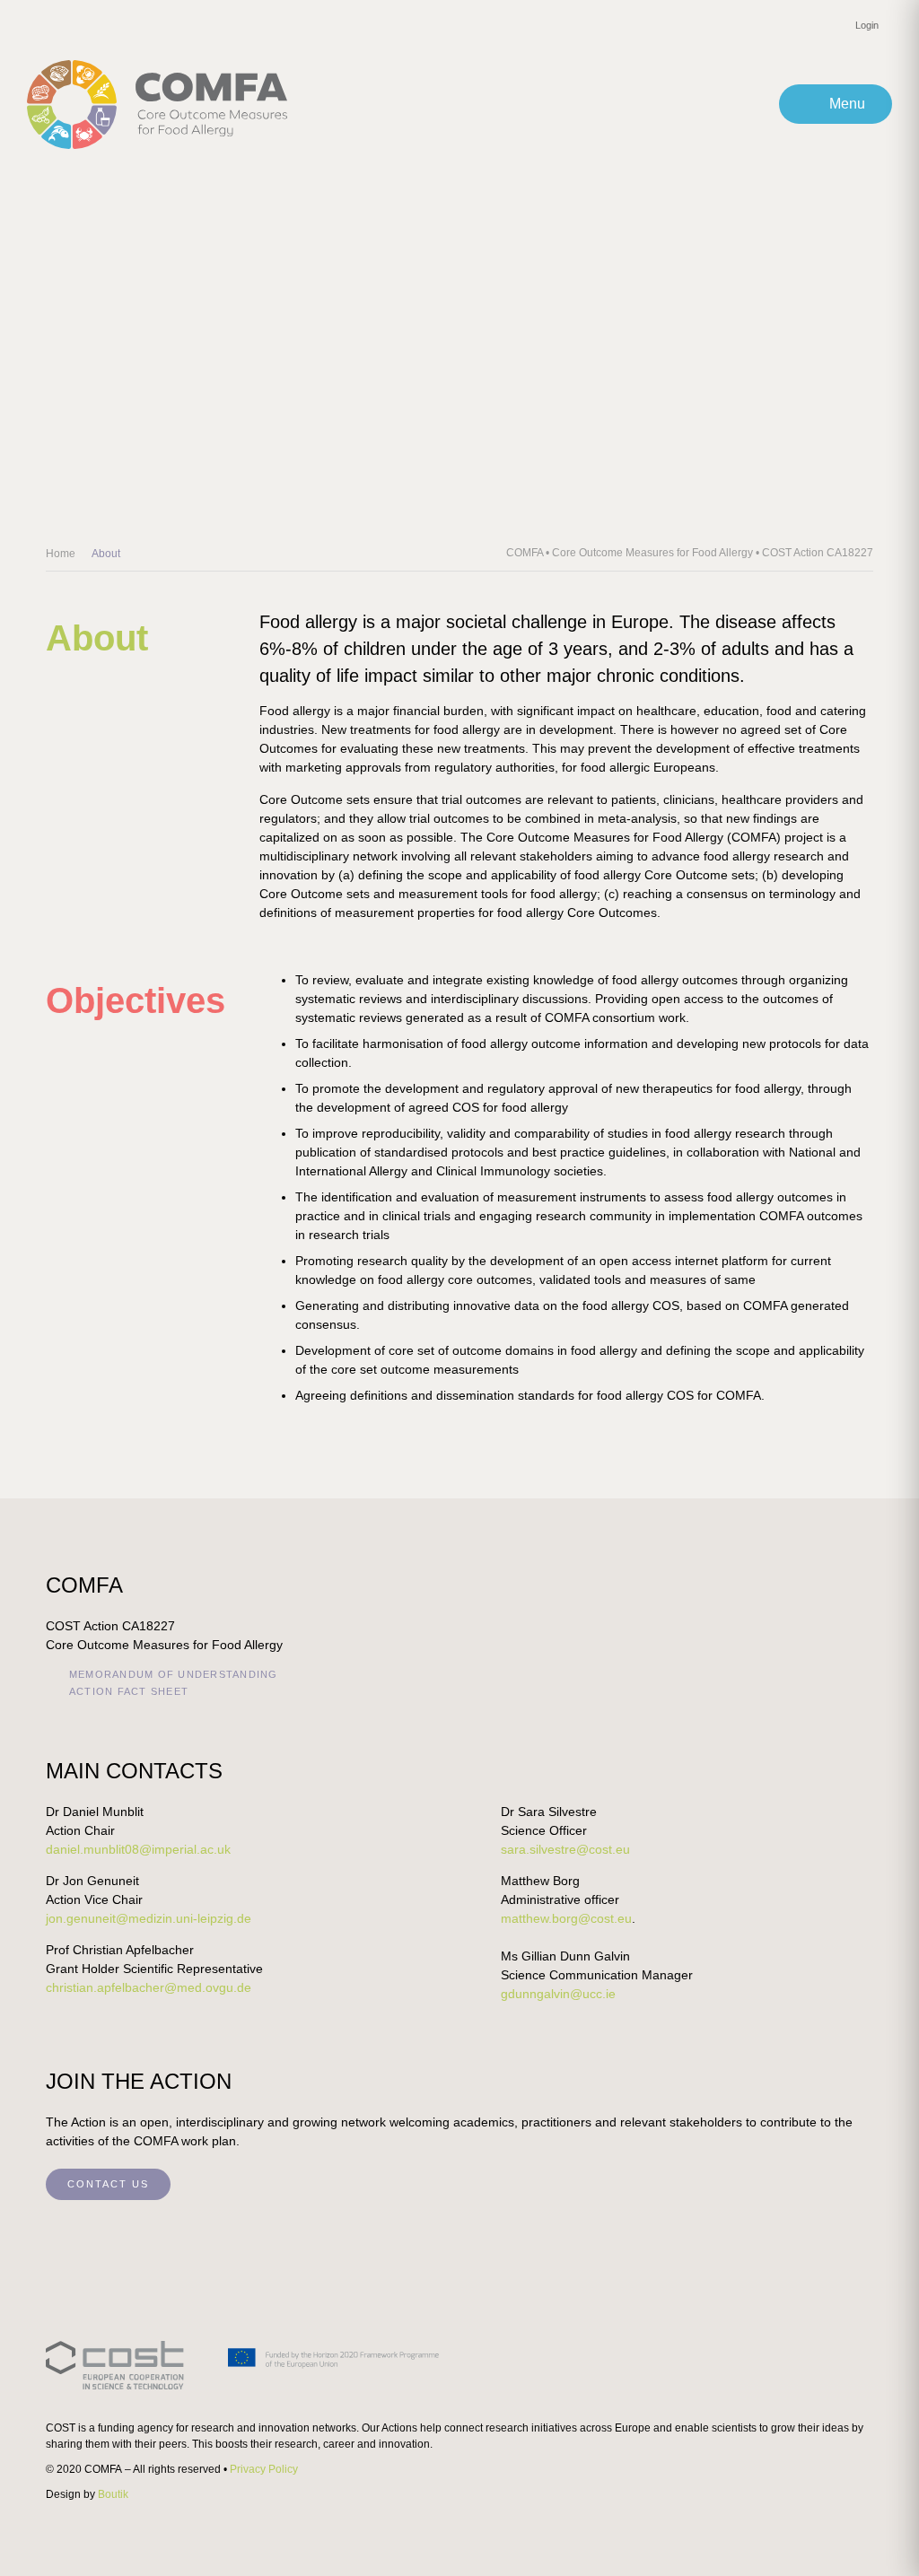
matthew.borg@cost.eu (566, 1918)
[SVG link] (243, 2365)
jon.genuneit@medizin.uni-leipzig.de (149, 1918)
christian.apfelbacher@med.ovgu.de (149, 1987)
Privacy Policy (264, 2469)
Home (61, 554)
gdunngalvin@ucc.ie (558, 1994)
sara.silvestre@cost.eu (565, 1849)
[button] (836, 104)
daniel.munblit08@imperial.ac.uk (138, 1849)
